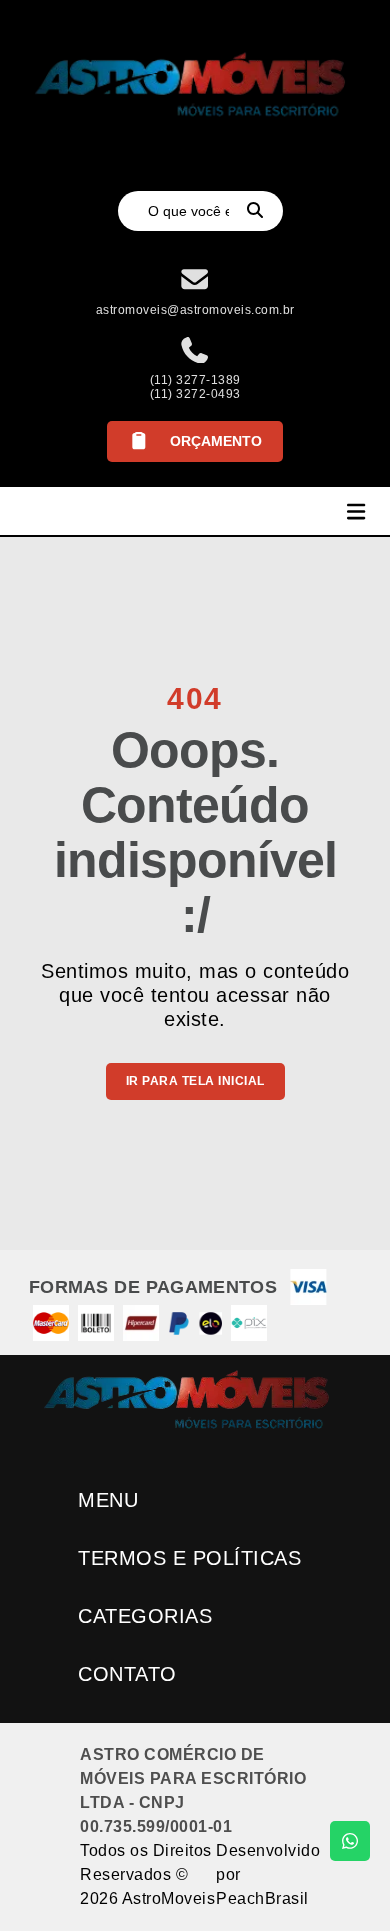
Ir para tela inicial (195, 1081)
